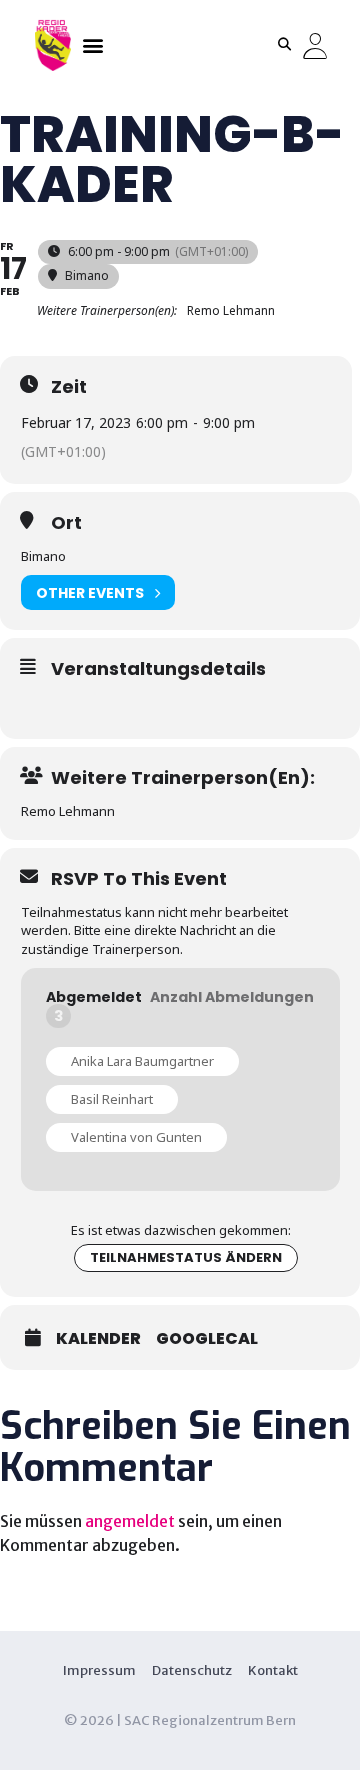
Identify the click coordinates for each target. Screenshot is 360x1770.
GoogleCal (207, 1339)
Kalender (98, 1339)
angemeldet (130, 1521)
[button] (92, 44)
